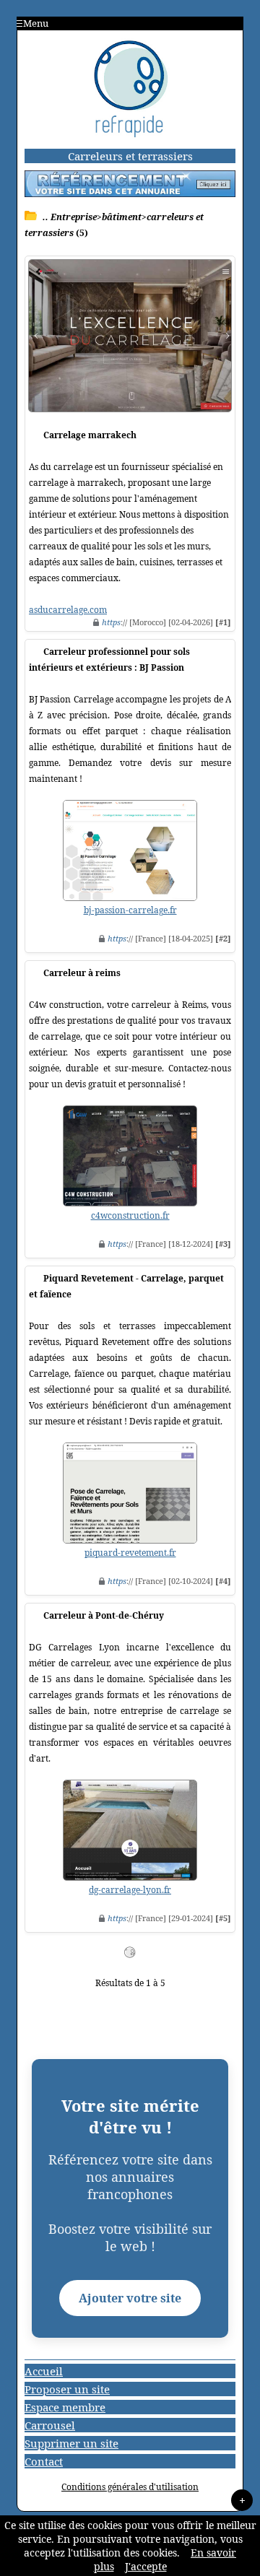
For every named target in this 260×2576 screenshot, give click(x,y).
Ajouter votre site (130, 2298)
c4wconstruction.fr (130, 1215)
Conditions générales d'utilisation (130, 2487)
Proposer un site (67, 2389)
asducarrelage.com (68, 610)
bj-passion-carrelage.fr (130, 910)
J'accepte (146, 2566)
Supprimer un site (71, 2443)
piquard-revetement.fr (130, 1553)
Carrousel (50, 2425)
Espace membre (65, 2407)
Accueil (44, 2371)
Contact (44, 2461)
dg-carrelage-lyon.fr (130, 1890)
